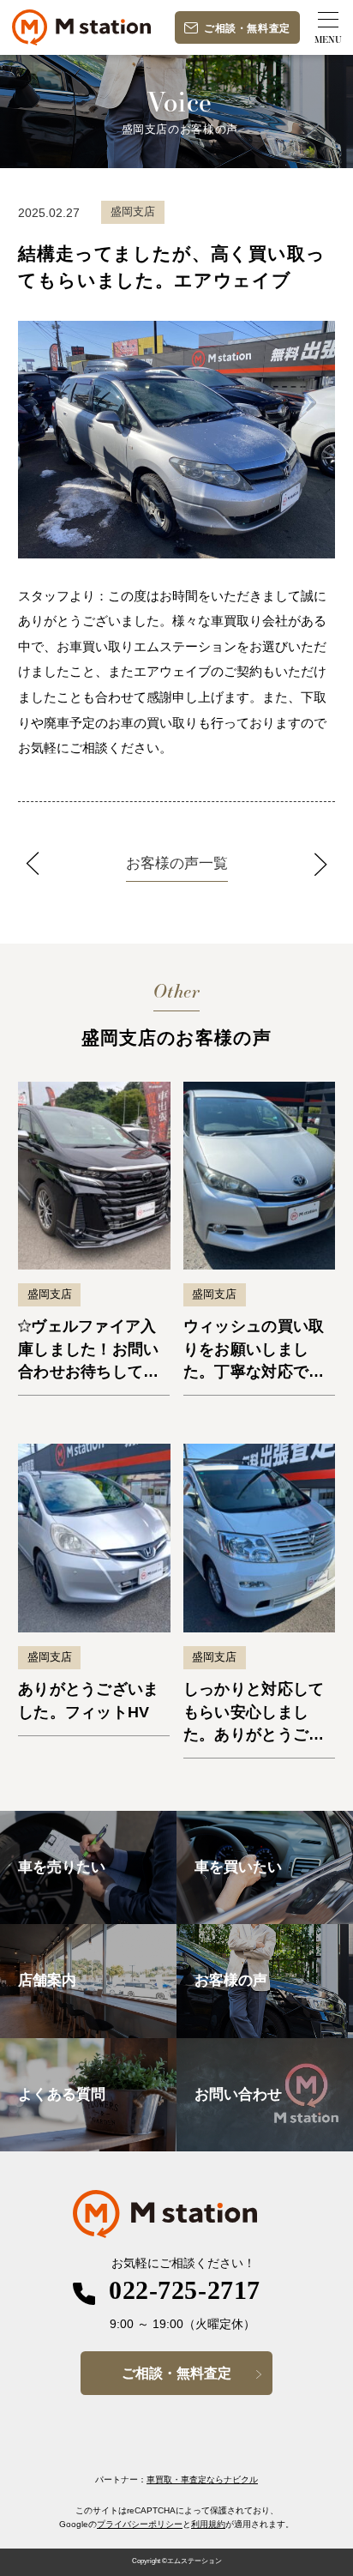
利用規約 (208, 2524)
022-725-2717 (185, 2290)
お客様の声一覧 (177, 863)
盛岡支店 (50, 1294)
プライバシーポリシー (140, 2524)
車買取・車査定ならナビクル (202, 2479)
